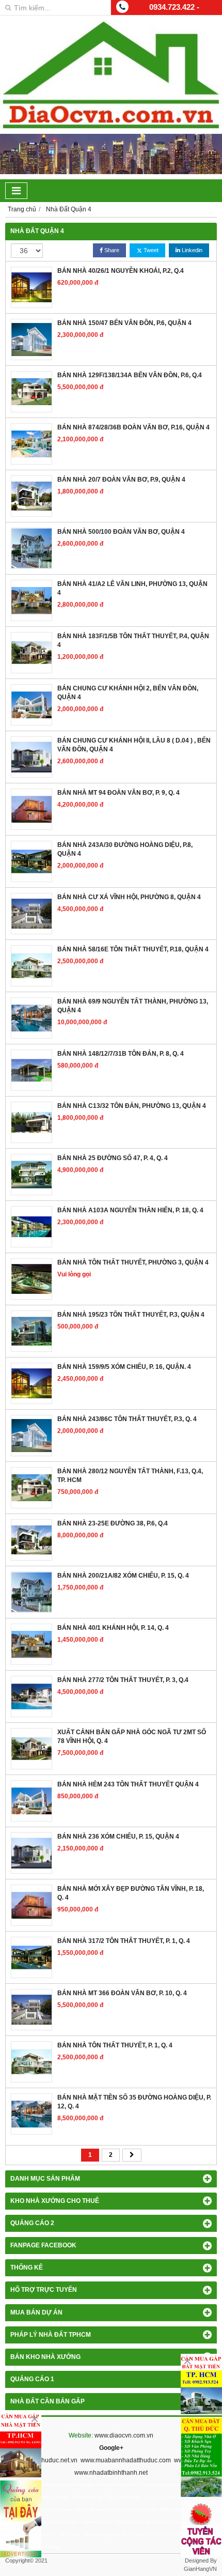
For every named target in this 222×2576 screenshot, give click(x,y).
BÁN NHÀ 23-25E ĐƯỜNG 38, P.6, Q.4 (113, 1523)
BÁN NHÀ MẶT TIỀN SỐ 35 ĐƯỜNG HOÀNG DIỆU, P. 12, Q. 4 (134, 2102)
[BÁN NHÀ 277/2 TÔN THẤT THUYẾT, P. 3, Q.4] (31, 1696)
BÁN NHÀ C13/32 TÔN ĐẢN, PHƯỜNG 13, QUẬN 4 (132, 1106)
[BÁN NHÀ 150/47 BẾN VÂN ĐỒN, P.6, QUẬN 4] (31, 340)
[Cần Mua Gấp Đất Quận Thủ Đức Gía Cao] (201, 2457)
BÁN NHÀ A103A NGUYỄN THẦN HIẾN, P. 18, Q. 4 (130, 1210)
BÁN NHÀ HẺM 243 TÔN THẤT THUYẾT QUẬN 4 (128, 1784)
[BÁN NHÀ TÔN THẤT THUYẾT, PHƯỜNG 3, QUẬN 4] (31, 1279)
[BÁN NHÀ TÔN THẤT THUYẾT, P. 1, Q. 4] (31, 2062)
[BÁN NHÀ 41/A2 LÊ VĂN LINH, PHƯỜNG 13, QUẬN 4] (31, 600)
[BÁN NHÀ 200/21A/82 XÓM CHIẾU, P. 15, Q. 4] (31, 1592)
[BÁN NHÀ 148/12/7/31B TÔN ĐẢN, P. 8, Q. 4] (31, 1070)
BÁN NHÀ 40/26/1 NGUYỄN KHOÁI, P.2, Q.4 (121, 271)
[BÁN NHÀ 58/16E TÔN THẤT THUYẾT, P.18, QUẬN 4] (31, 966)
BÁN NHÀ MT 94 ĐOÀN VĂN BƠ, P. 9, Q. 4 (118, 793)
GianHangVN (200, 2569)
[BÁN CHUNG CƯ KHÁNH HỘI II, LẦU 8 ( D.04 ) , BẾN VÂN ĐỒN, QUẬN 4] (31, 757)
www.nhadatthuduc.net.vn (41, 2460)
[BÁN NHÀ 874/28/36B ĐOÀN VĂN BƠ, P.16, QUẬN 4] (31, 444)
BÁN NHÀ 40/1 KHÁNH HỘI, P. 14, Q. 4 (113, 1628)
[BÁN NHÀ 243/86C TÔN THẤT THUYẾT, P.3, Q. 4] (31, 1436)
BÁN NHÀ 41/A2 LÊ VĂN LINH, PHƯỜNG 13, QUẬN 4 (132, 588)
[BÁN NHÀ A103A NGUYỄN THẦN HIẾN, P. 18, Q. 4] (31, 1227)
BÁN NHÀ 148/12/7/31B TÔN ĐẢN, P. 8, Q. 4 (121, 1054)
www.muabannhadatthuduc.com (126, 2460)
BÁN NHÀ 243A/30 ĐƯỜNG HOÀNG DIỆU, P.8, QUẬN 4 (125, 849)
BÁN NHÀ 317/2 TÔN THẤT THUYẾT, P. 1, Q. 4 (124, 1941)
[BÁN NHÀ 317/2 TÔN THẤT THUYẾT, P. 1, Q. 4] (31, 1957)
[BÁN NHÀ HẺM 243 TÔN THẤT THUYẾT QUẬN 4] (31, 1801)
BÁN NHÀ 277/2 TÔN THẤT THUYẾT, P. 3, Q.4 (123, 1680)
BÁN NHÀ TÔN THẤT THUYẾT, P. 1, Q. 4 (115, 2045)
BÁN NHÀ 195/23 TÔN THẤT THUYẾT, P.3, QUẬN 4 (131, 1315)
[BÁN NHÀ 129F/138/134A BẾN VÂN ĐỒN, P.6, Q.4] (31, 392)
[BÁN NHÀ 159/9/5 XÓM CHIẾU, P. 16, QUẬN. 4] (31, 1383)
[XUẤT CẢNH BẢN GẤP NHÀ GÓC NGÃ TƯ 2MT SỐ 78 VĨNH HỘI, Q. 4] (31, 1749)
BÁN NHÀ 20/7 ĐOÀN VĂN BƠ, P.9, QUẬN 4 (121, 480)
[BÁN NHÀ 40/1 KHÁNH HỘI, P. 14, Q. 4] (31, 1644)
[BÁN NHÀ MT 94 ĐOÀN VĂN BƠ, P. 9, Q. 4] (31, 809)
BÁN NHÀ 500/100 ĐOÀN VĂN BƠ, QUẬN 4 (121, 532)
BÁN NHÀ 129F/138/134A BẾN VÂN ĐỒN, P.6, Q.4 (130, 375)
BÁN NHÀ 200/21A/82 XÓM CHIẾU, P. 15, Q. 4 (123, 1576)
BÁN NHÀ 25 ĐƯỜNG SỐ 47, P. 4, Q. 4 (113, 1158)
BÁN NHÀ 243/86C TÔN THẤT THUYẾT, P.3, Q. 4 (127, 1419)
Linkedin (191, 250)
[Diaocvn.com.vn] (111, 127)
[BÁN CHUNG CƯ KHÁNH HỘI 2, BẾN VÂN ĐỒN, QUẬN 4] (31, 705)
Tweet (150, 250)
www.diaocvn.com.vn (124, 2435)
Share (111, 250)
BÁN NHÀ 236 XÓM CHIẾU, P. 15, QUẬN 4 (118, 1837)
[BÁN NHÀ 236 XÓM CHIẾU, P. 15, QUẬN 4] (31, 1853)
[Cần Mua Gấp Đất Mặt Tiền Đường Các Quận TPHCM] (201, 2384)
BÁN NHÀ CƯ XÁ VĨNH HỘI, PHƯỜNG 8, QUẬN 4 (129, 897)
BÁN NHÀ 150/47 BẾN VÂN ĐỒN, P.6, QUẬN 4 (124, 323)
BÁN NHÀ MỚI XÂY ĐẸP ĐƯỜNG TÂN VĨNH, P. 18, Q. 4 (131, 1893)
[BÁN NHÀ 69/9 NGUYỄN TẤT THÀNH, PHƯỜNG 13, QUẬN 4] (31, 1018)
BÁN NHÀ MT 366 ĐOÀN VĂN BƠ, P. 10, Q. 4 (122, 1993)
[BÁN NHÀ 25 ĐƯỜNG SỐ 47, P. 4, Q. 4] (31, 1175)
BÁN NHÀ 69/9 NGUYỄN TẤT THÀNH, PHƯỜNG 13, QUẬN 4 (133, 1006)
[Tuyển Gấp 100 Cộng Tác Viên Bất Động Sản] (201, 2529)
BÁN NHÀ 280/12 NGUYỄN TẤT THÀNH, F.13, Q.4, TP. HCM (130, 1476)
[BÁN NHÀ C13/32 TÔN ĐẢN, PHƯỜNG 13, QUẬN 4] (31, 1122)
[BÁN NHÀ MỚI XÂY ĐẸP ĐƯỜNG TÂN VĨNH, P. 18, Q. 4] (31, 1905)
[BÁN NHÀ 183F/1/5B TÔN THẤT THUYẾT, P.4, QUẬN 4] (31, 653)
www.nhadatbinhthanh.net (111, 2473)
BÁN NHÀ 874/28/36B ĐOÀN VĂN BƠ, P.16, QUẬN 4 (133, 427)
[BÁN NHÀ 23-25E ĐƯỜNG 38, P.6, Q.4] (31, 1540)
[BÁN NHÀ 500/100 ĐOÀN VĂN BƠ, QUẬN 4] (31, 548)
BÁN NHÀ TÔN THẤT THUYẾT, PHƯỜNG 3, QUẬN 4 (133, 1262)
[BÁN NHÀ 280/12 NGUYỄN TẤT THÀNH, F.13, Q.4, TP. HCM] (31, 1488)
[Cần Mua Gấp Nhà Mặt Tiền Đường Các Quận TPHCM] (21, 2444)
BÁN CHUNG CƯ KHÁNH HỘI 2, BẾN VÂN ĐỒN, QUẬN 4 (128, 693)
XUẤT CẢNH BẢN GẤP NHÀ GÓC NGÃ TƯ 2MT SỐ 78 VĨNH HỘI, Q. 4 (132, 1737)
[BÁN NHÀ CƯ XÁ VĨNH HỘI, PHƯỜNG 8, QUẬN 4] (31, 914)
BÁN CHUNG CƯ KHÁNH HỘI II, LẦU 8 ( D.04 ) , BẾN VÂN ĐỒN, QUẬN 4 (134, 745)
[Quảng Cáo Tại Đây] (21, 2519)
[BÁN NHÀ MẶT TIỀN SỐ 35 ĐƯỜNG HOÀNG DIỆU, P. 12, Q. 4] (31, 2114)
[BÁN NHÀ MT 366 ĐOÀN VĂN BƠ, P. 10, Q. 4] (31, 2010)
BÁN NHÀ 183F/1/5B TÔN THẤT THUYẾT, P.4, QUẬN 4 (133, 641)
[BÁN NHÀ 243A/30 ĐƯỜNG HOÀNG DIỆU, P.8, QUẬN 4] (31, 861)
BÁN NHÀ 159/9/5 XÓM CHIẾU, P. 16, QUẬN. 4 (124, 1367)
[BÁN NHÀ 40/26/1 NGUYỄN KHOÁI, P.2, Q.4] (31, 287)
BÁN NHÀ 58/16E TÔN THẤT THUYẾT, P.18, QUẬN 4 (133, 949)
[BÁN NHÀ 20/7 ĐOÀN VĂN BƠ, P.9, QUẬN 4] (31, 496)
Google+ (111, 2448)
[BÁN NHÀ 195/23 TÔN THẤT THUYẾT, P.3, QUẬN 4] (31, 1331)
